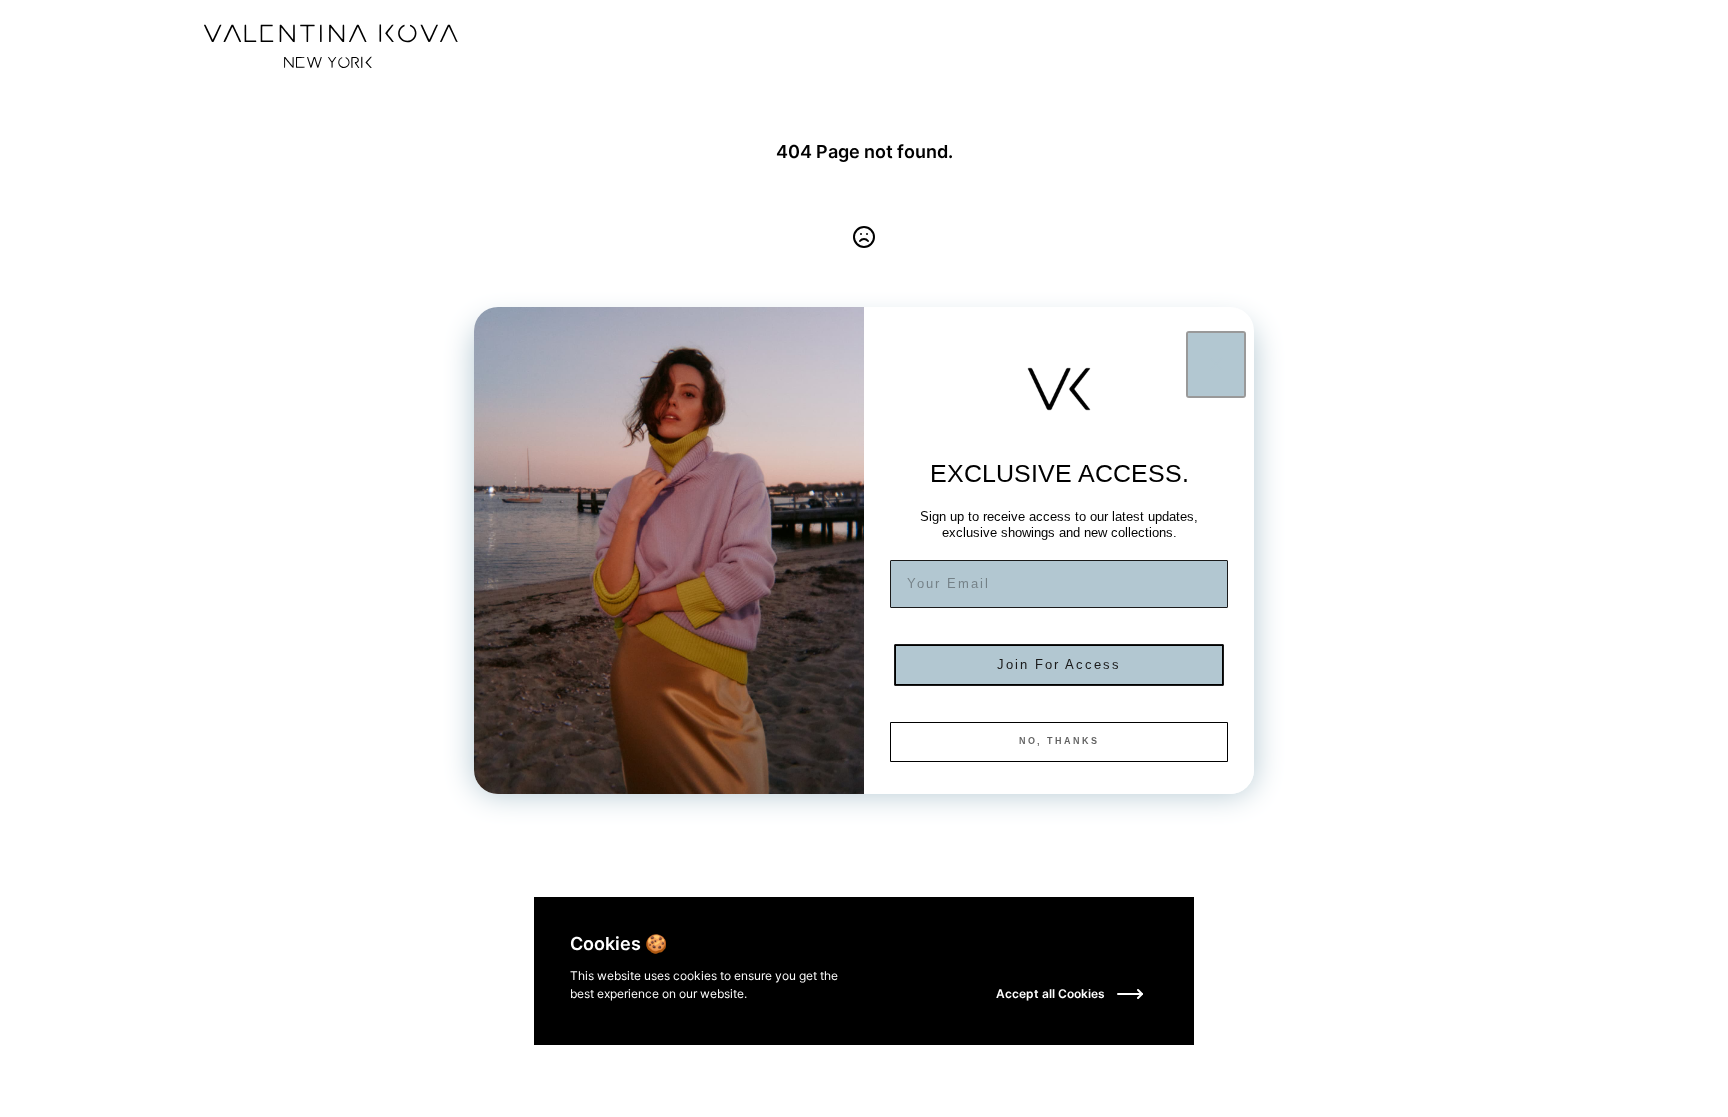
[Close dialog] (1216, 364)
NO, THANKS (1059, 741)
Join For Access (1059, 664)
